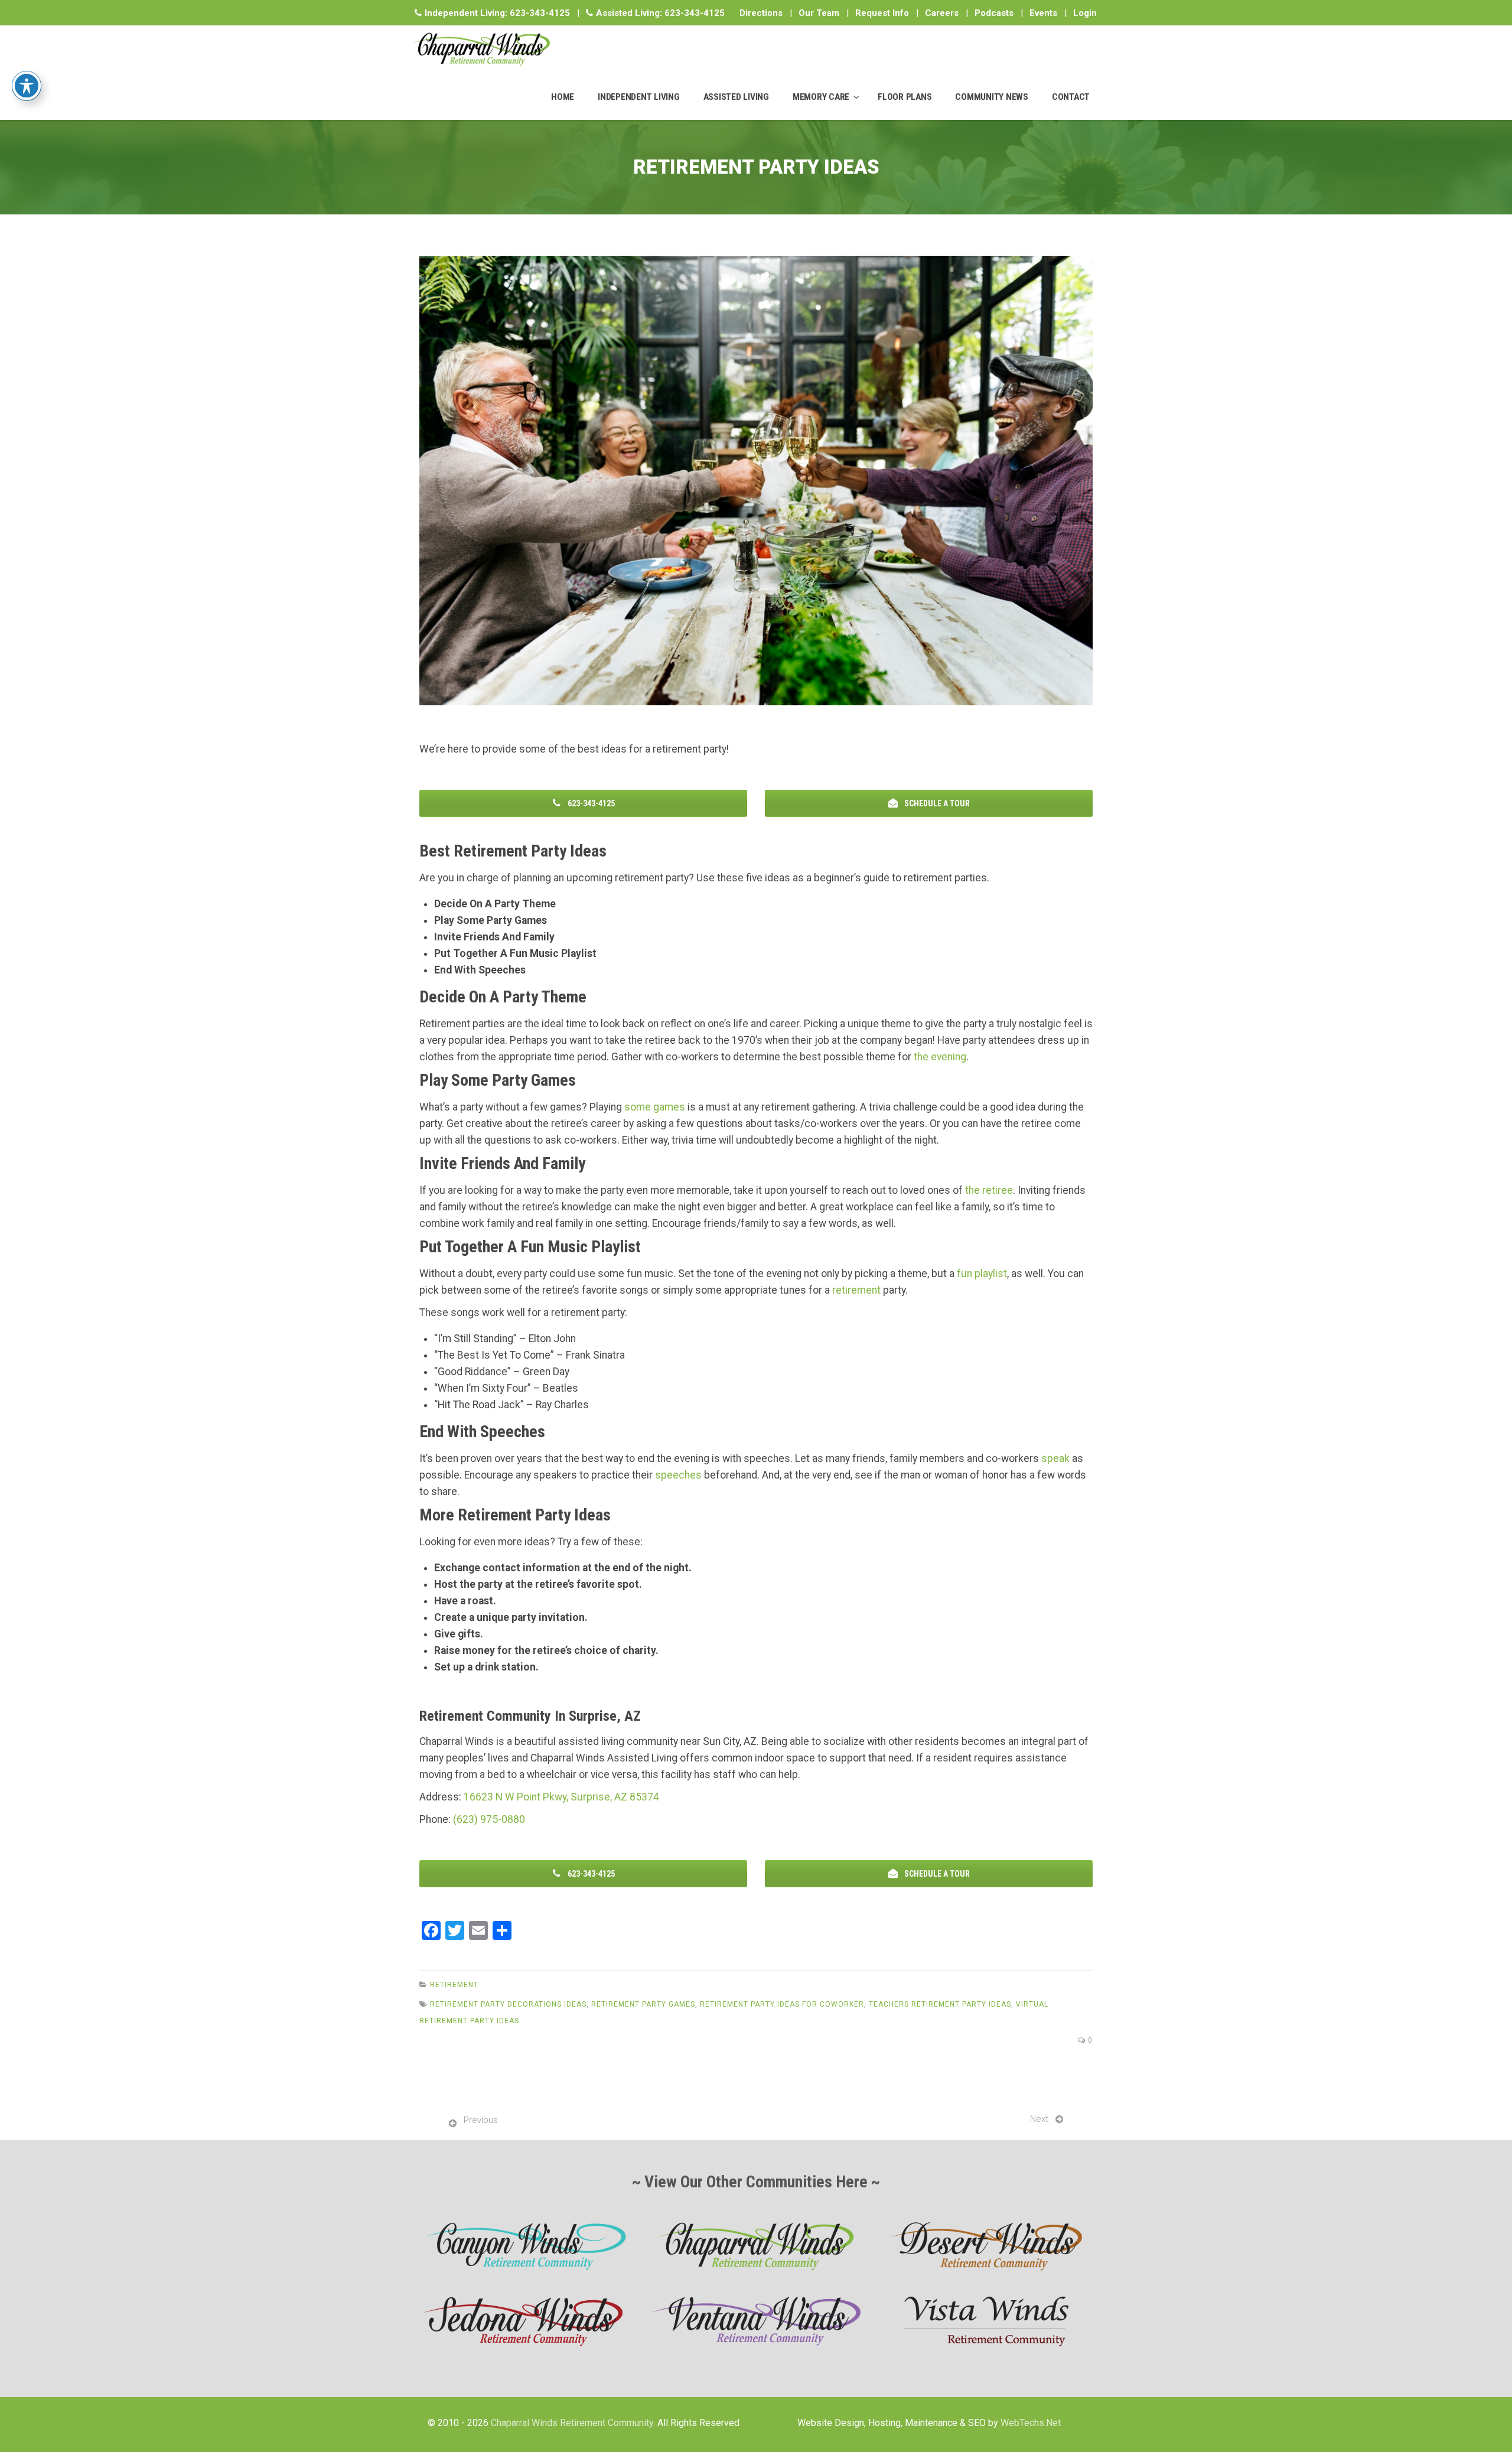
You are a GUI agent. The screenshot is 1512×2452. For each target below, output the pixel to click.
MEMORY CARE (821, 97)
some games (655, 1107)
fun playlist (982, 1274)
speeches (678, 1475)
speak (1055, 1458)
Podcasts (994, 13)
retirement (856, 1290)
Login (1085, 13)
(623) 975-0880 (489, 1819)
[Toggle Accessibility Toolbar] (27, 86)
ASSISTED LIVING (736, 97)
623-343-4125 (540, 13)
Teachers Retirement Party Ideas (940, 2004)
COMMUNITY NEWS (992, 97)
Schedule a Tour (936, 803)
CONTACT (1071, 97)
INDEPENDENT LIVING (639, 97)
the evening (940, 1057)
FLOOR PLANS (905, 97)
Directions (761, 13)
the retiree (989, 1190)
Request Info (882, 13)
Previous (481, 2120)
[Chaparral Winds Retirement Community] (481, 49)
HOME (563, 97)
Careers (942, 13)
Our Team (819, 13)
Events (1043, 13)
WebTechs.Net (1031, 2423)
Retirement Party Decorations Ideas (508, 2004)
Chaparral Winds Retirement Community (572, 2423)
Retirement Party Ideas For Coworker (782, 2004)
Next (1039, 2119)
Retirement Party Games (643, 2004)
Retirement (454, 1985)
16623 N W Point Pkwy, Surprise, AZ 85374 (561, 1797)
